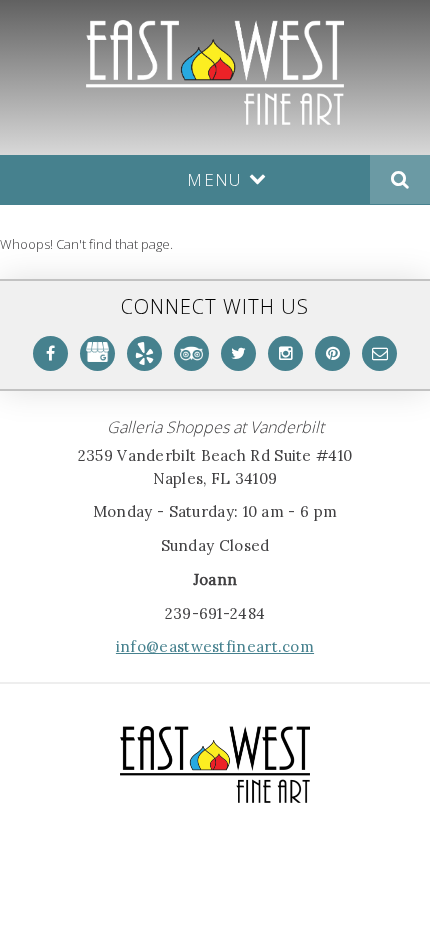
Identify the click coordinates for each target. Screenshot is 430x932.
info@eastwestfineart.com (215, 646)
